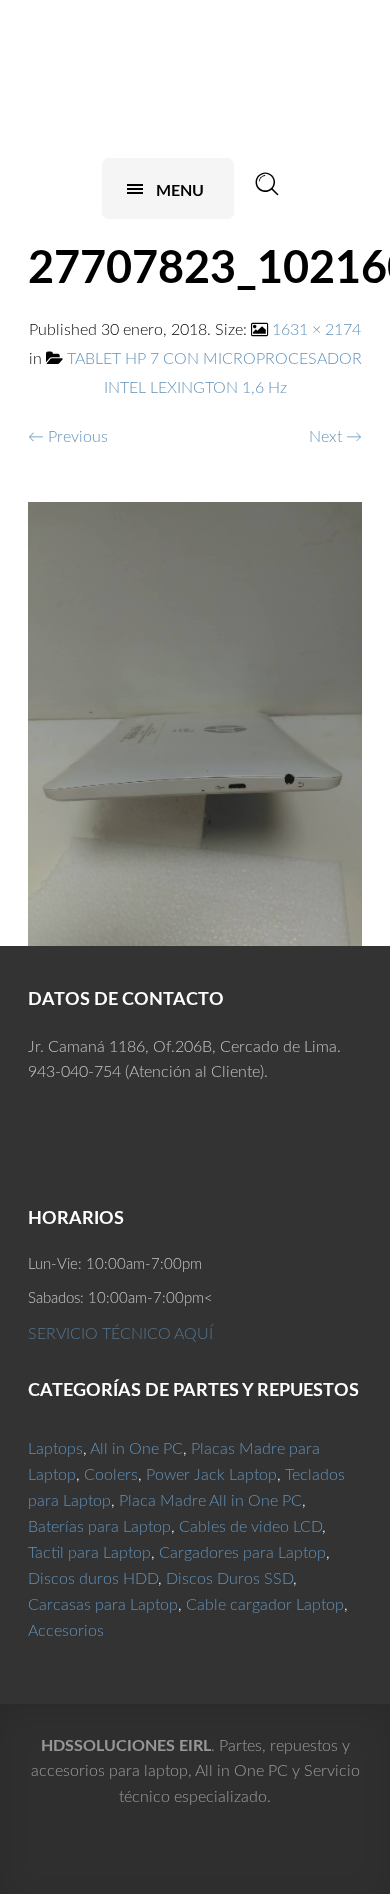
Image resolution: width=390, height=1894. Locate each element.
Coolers (111, 1475)
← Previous (68, 437)
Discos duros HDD (93, 1579)
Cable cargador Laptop (265, 1605)
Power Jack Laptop (211, 1475)
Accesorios (66, 1631)
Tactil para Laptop (89, 1553)
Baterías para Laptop (99, 1527)
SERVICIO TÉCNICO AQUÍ (120, 1334)
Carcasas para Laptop (103, 1605)
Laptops (55, 1449)
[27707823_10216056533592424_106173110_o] (195, 723)
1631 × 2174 (316, 330)
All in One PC (136, 1449)
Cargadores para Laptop (242, 1553)
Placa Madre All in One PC (210, 1501)
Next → (335, 437)
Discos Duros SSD (229, 1579)
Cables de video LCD (250, 1527)
